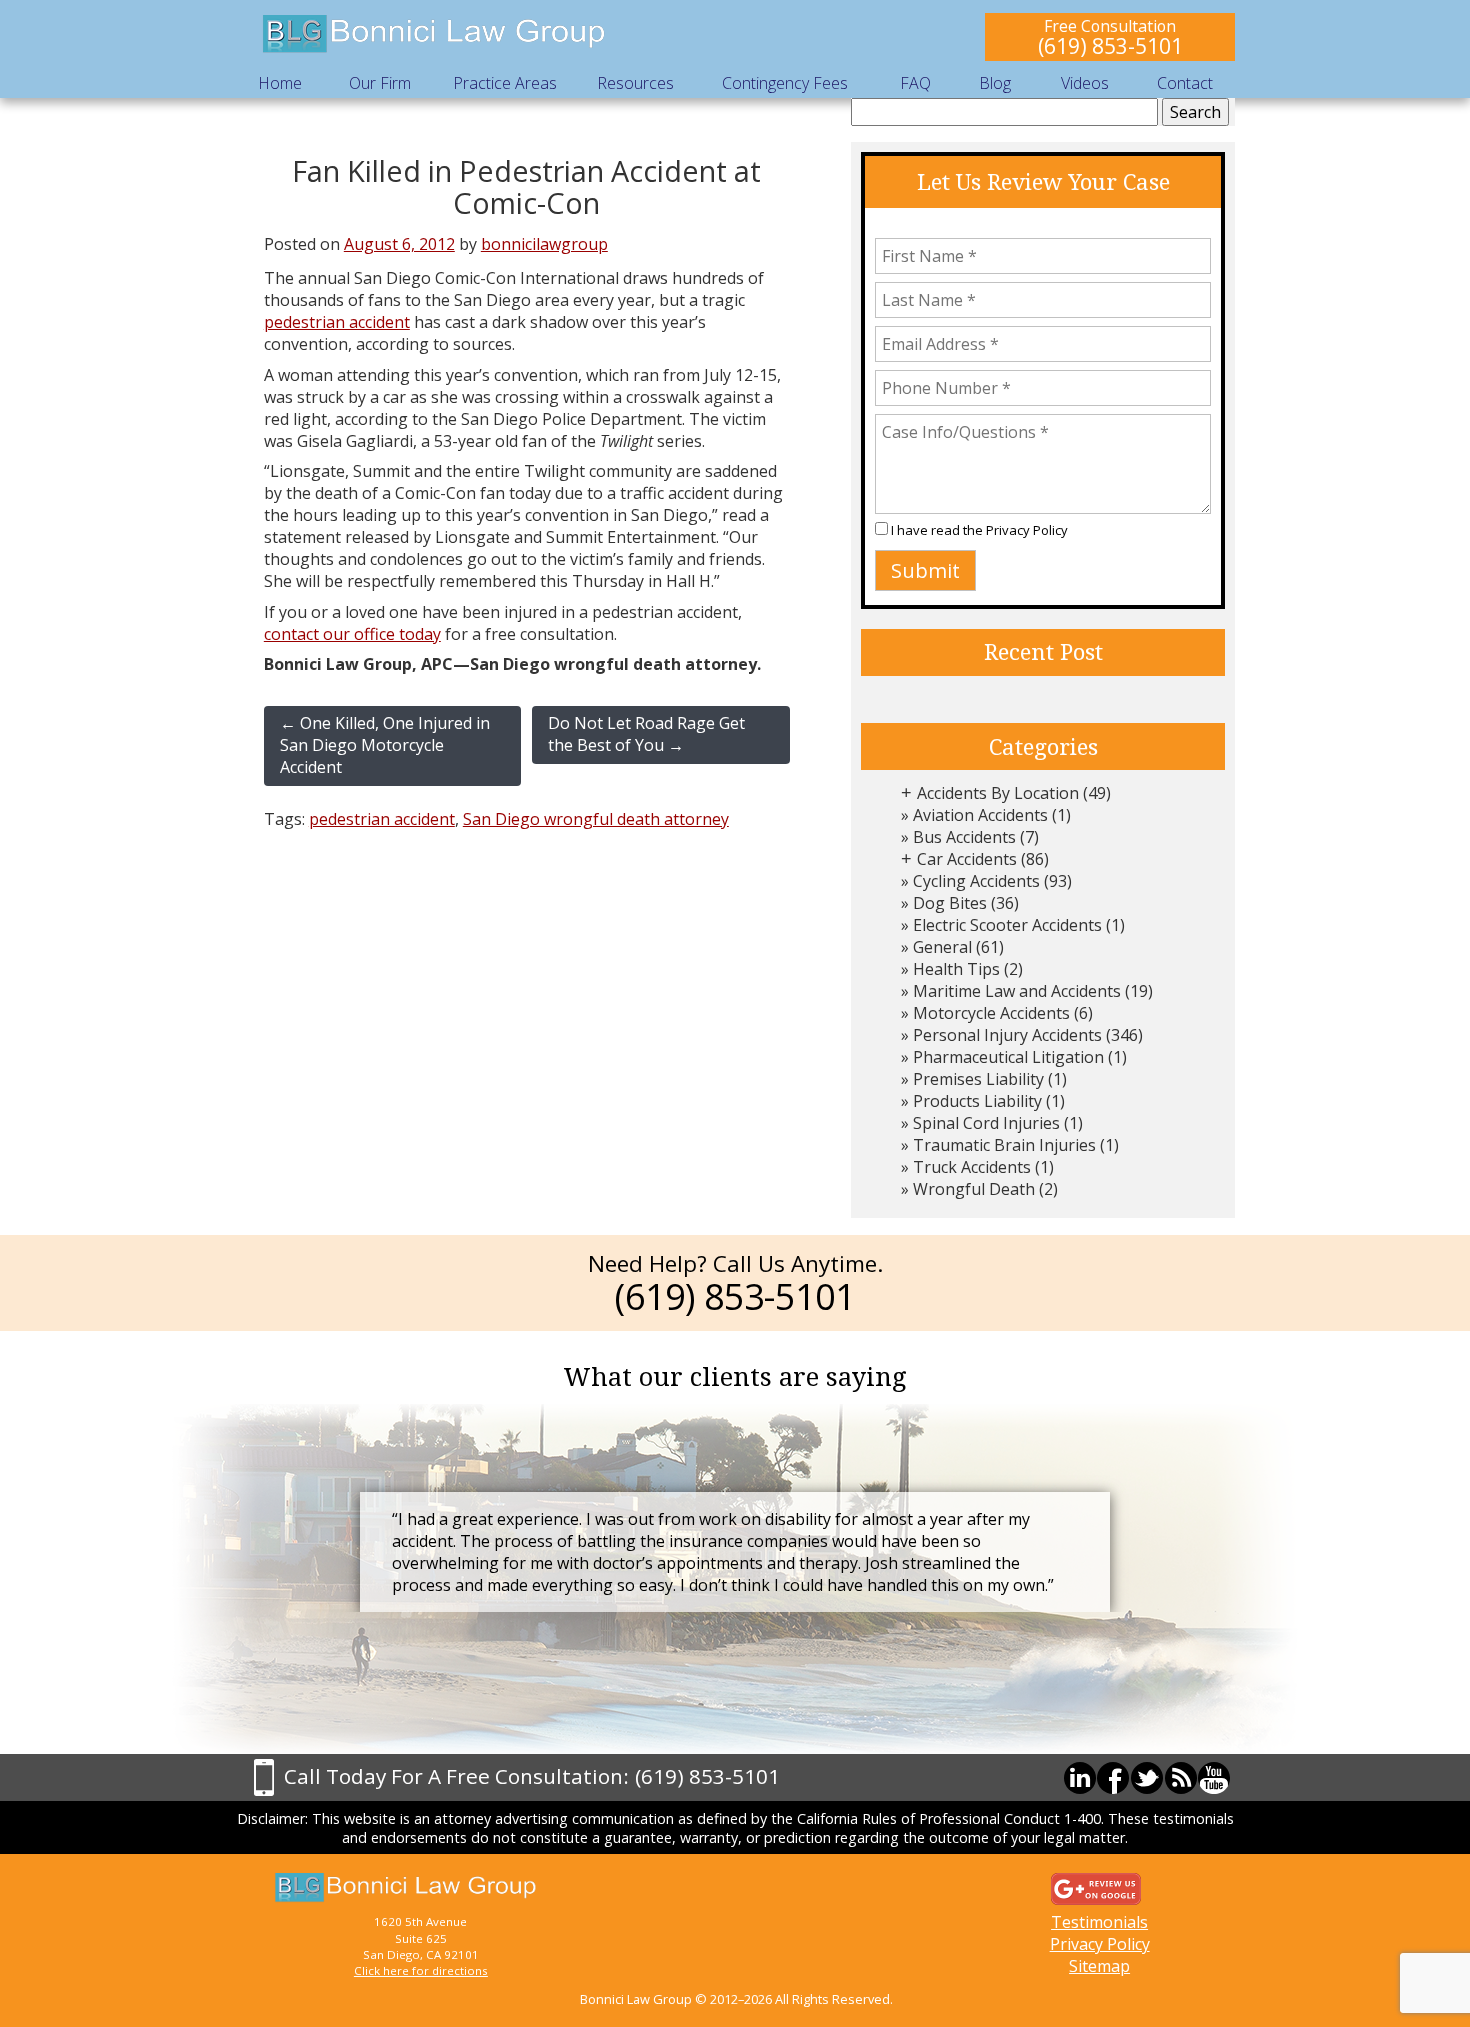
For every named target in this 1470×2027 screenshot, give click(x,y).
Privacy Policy (1027, 530)
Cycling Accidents (976, 881)
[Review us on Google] (1096, 1887)
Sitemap (1099, 1966)
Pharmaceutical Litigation (1008, 1057)
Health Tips (956, 969)
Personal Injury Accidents (1007, 1035)
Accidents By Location (998, 793)
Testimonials (1099, 1922)
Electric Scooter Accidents (1007, 925)
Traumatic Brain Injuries (1004, 1145)
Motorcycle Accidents (991, 1013)
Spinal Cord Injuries (986, 1123)
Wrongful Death (974, 1189)
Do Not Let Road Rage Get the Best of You (646, 734)
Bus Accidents (964, 837)
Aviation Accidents (980, 815)
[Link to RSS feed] (1181, 1778)
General (942, 947)
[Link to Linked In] (1080, 1778)
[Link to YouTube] (1214, 1778)
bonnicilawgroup (544, 244)
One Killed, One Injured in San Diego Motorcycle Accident (385, 745)
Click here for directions (421, 1970)
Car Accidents (967, 859)
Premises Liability (978, 1079)
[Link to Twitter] (1147, 1778)
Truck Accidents (972, 1167)
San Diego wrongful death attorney (596, 819)
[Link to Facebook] (1113, 1778)
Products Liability (977, 1101)
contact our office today (352, 634)
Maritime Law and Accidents (1017, 991)
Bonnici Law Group (435, 34)
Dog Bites (950, 903)
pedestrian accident (337, 322)
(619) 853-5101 (1110, 45)
